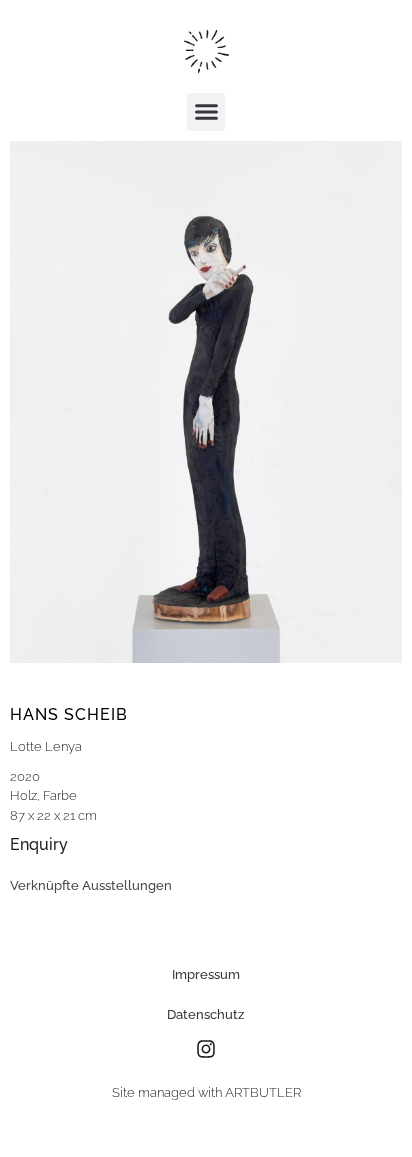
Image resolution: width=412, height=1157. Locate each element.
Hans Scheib (69, 714)
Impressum (206, 974)
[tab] (91, 886)
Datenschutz (205, 1014)
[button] (206, 112)
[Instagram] (206, 1049)
